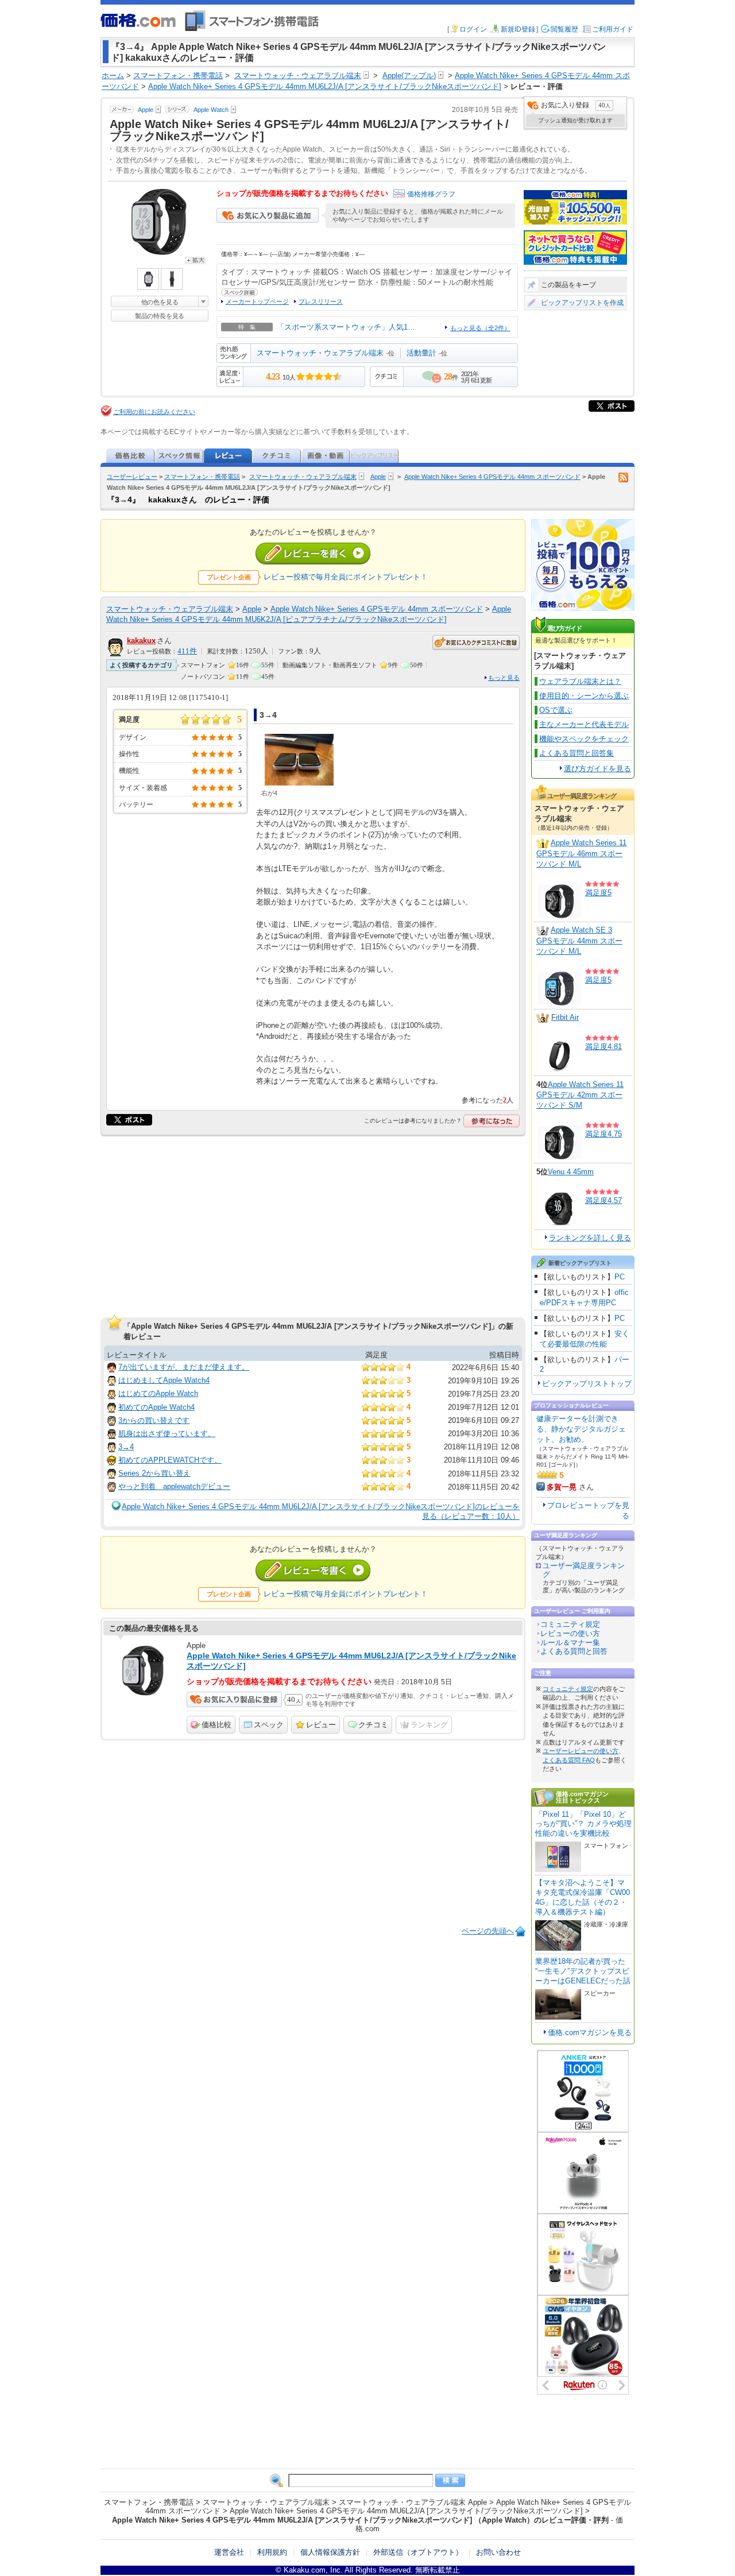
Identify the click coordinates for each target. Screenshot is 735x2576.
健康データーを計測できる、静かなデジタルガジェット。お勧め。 (581, 1429)
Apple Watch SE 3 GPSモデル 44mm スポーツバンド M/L (579, 941)
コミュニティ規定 (570, 1624)
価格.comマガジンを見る (590, 2032)
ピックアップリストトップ (587, 1384)
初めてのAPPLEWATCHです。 (170, 1460)
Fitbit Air (565, 1017)
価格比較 (216, 1725)
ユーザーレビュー (132, 477)
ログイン (473, 29)
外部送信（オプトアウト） (418, 2552)
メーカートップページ (257, 301)
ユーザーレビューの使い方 (581, 1751)
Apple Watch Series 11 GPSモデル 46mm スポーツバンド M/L (581, 853)
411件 (187, 651)
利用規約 (272, 2552)
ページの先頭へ (488, 1931)
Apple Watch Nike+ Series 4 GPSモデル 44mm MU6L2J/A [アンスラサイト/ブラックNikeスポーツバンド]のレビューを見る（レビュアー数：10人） (321, 1511)
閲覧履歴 (564, 29)
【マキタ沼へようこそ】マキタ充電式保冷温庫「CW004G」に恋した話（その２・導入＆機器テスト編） (583, 1897)
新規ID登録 (518, 29)
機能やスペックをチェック (584, 739)
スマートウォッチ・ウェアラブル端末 (320, 353)
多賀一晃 (562, 1487)
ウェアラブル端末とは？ (580, 681)
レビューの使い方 (570, 1633)
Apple (378, 477)
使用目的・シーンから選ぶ (584, 696)
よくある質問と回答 (574, 1651)
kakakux (141, 641)
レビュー (321, 1725)
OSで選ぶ (556, 710)
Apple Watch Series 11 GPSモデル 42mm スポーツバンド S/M (580, 1095)
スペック (269, 1725)
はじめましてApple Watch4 (164, 1380)
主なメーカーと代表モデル (584, 724)
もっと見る (504, 678)
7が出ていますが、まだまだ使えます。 (184, 1367)
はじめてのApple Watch (158, 1393)
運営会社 (229, 2552)
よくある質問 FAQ (569, 1760)
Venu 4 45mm (571, 1172)
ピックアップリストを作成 (582, 303)
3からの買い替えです (154, 1420)
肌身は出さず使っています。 (167, 1434)
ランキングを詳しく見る (590, 1238)
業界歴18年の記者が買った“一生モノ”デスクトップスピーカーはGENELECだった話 (583, 1971)
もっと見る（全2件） (480, 328)
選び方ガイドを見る (597, 769)
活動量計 (421, 353)
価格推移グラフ (431, 194)
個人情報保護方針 (330, 2552)
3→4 (126, 1447)
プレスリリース (321, 301)
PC (620, 1277)
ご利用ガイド (613, 29)
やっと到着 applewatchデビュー (174, 1486)
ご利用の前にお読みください (154, 412)
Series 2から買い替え (154, 1473)
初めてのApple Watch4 (156, 1407)
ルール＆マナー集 (570, 1643)
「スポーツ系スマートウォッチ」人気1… (346, 327)
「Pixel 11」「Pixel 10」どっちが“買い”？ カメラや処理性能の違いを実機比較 (583, 1824)
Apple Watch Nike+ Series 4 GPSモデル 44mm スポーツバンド (492, 477)
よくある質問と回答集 (577, 753)
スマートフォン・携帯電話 (202, 477)
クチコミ (373, 1725)
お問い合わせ (498, 2552)
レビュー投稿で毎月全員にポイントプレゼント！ (346, 577)
